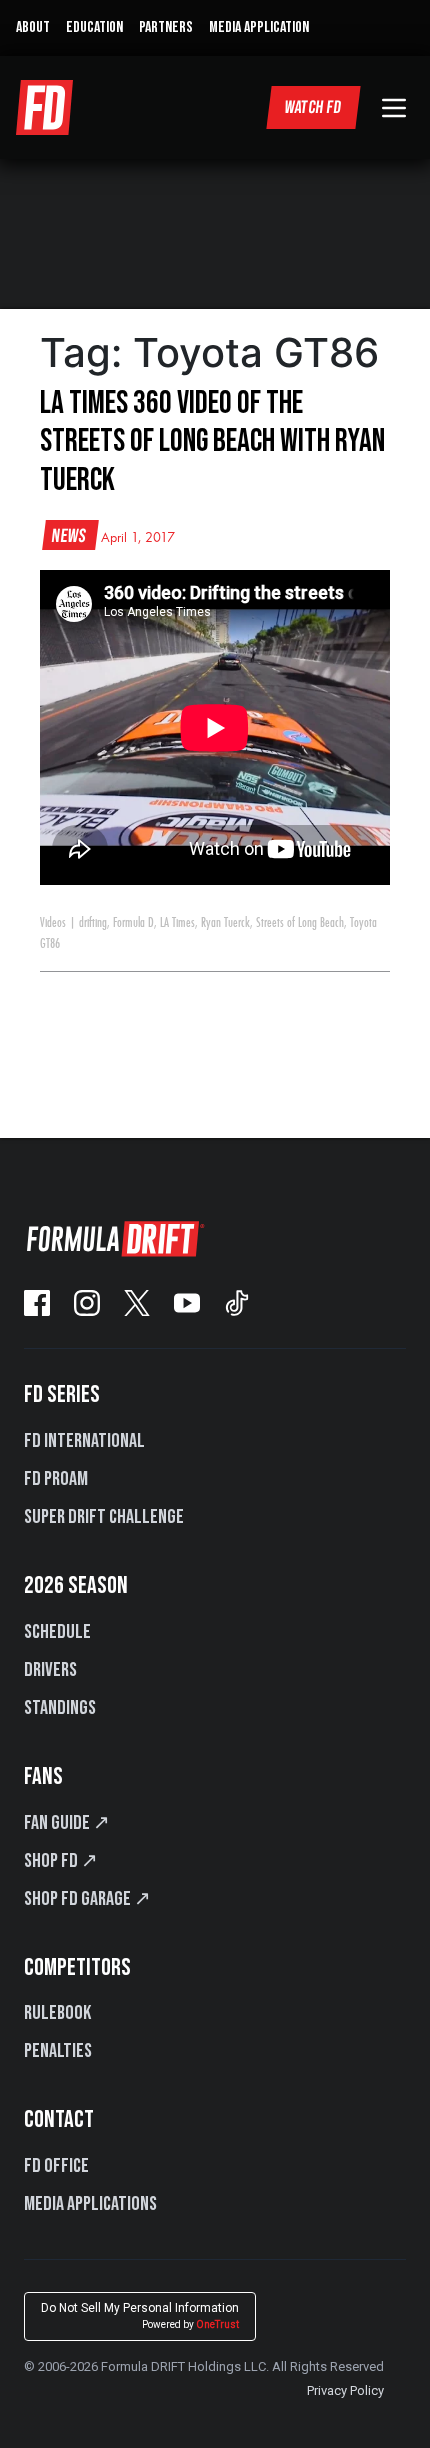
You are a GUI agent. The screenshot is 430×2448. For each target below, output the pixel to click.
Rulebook (57, 2013)
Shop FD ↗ (61, 1861)
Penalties (58, 2051)
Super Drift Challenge (104, 1517)
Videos (53, 923)
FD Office (56, 2166)
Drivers (50, 1670)
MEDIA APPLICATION (259, 27)
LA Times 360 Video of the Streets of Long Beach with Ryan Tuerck (212, 442)
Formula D (133, 923)
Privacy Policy (345, 2390)
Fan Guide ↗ (67, 1823)
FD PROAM (56, 1479)
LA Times (177, 923)
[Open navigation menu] (394, 108)
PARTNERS (166, 27)
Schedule (57, 1632)
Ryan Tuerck (225, 923)
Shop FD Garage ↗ (87, 1899)
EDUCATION (94, 27)
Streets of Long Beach (300, 923)
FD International (84, 1441)
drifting (93, 923)
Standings (60, 1708)
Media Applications (90, 2204)
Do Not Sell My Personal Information (140, 2315)
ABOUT (33, 27)
